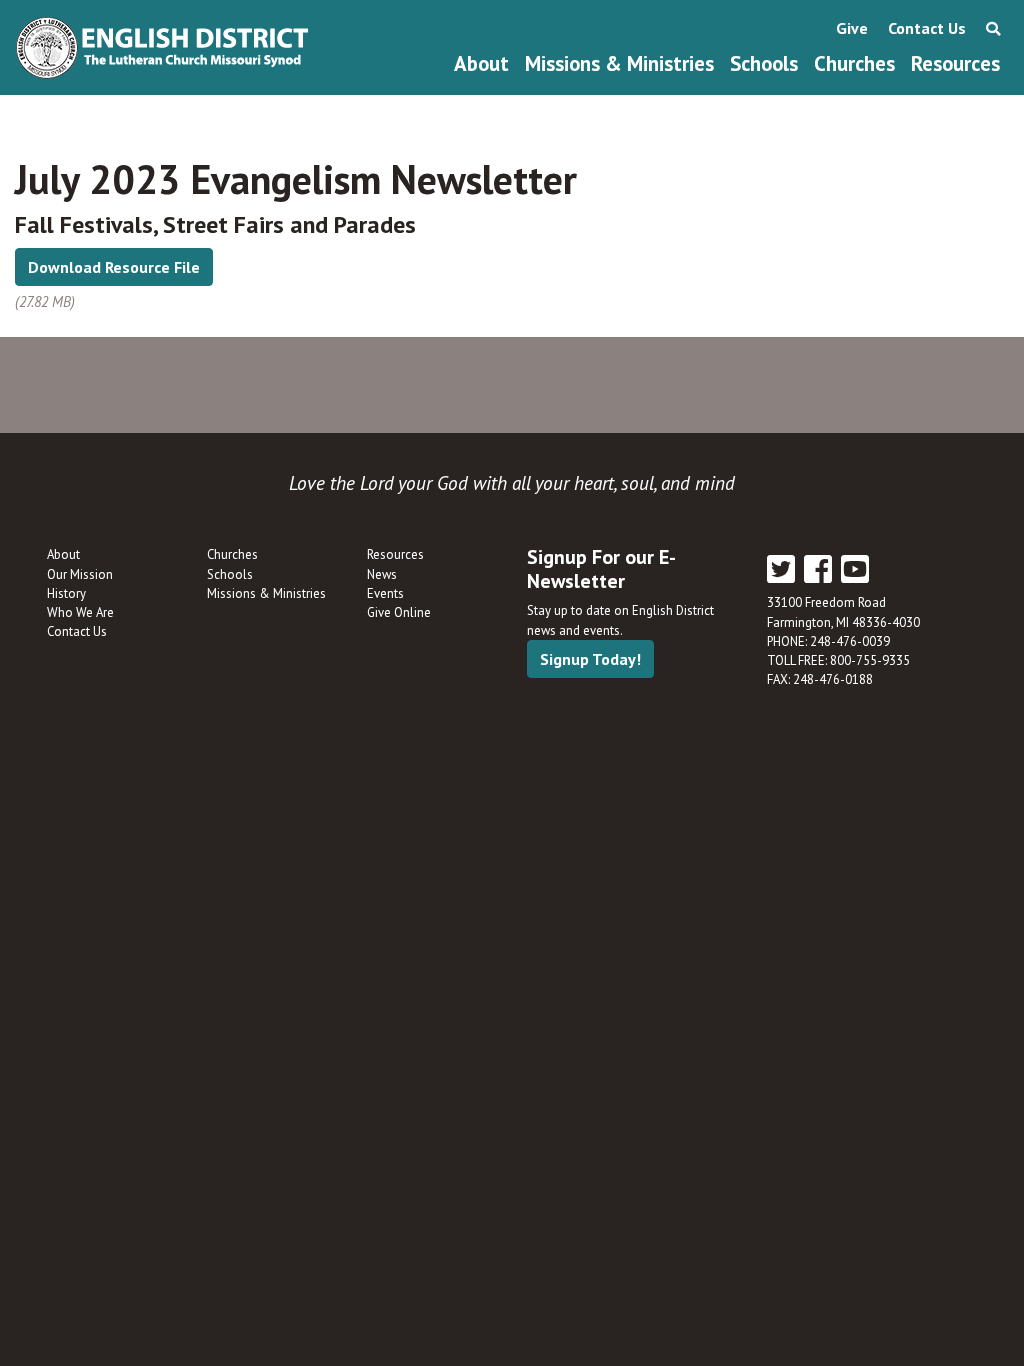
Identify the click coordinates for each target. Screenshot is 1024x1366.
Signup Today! (590, 659)
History (66, 593)
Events (385, 593)
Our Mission (80, 574)
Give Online (399, 612)
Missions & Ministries (619, 63)
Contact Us (927, 28)
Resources (955, 63)
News (382, 574)
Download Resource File (114, 267)
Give (852, 28)
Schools (764, 63)
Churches (854, 63)
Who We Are (80, 612)
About (481, 63)
